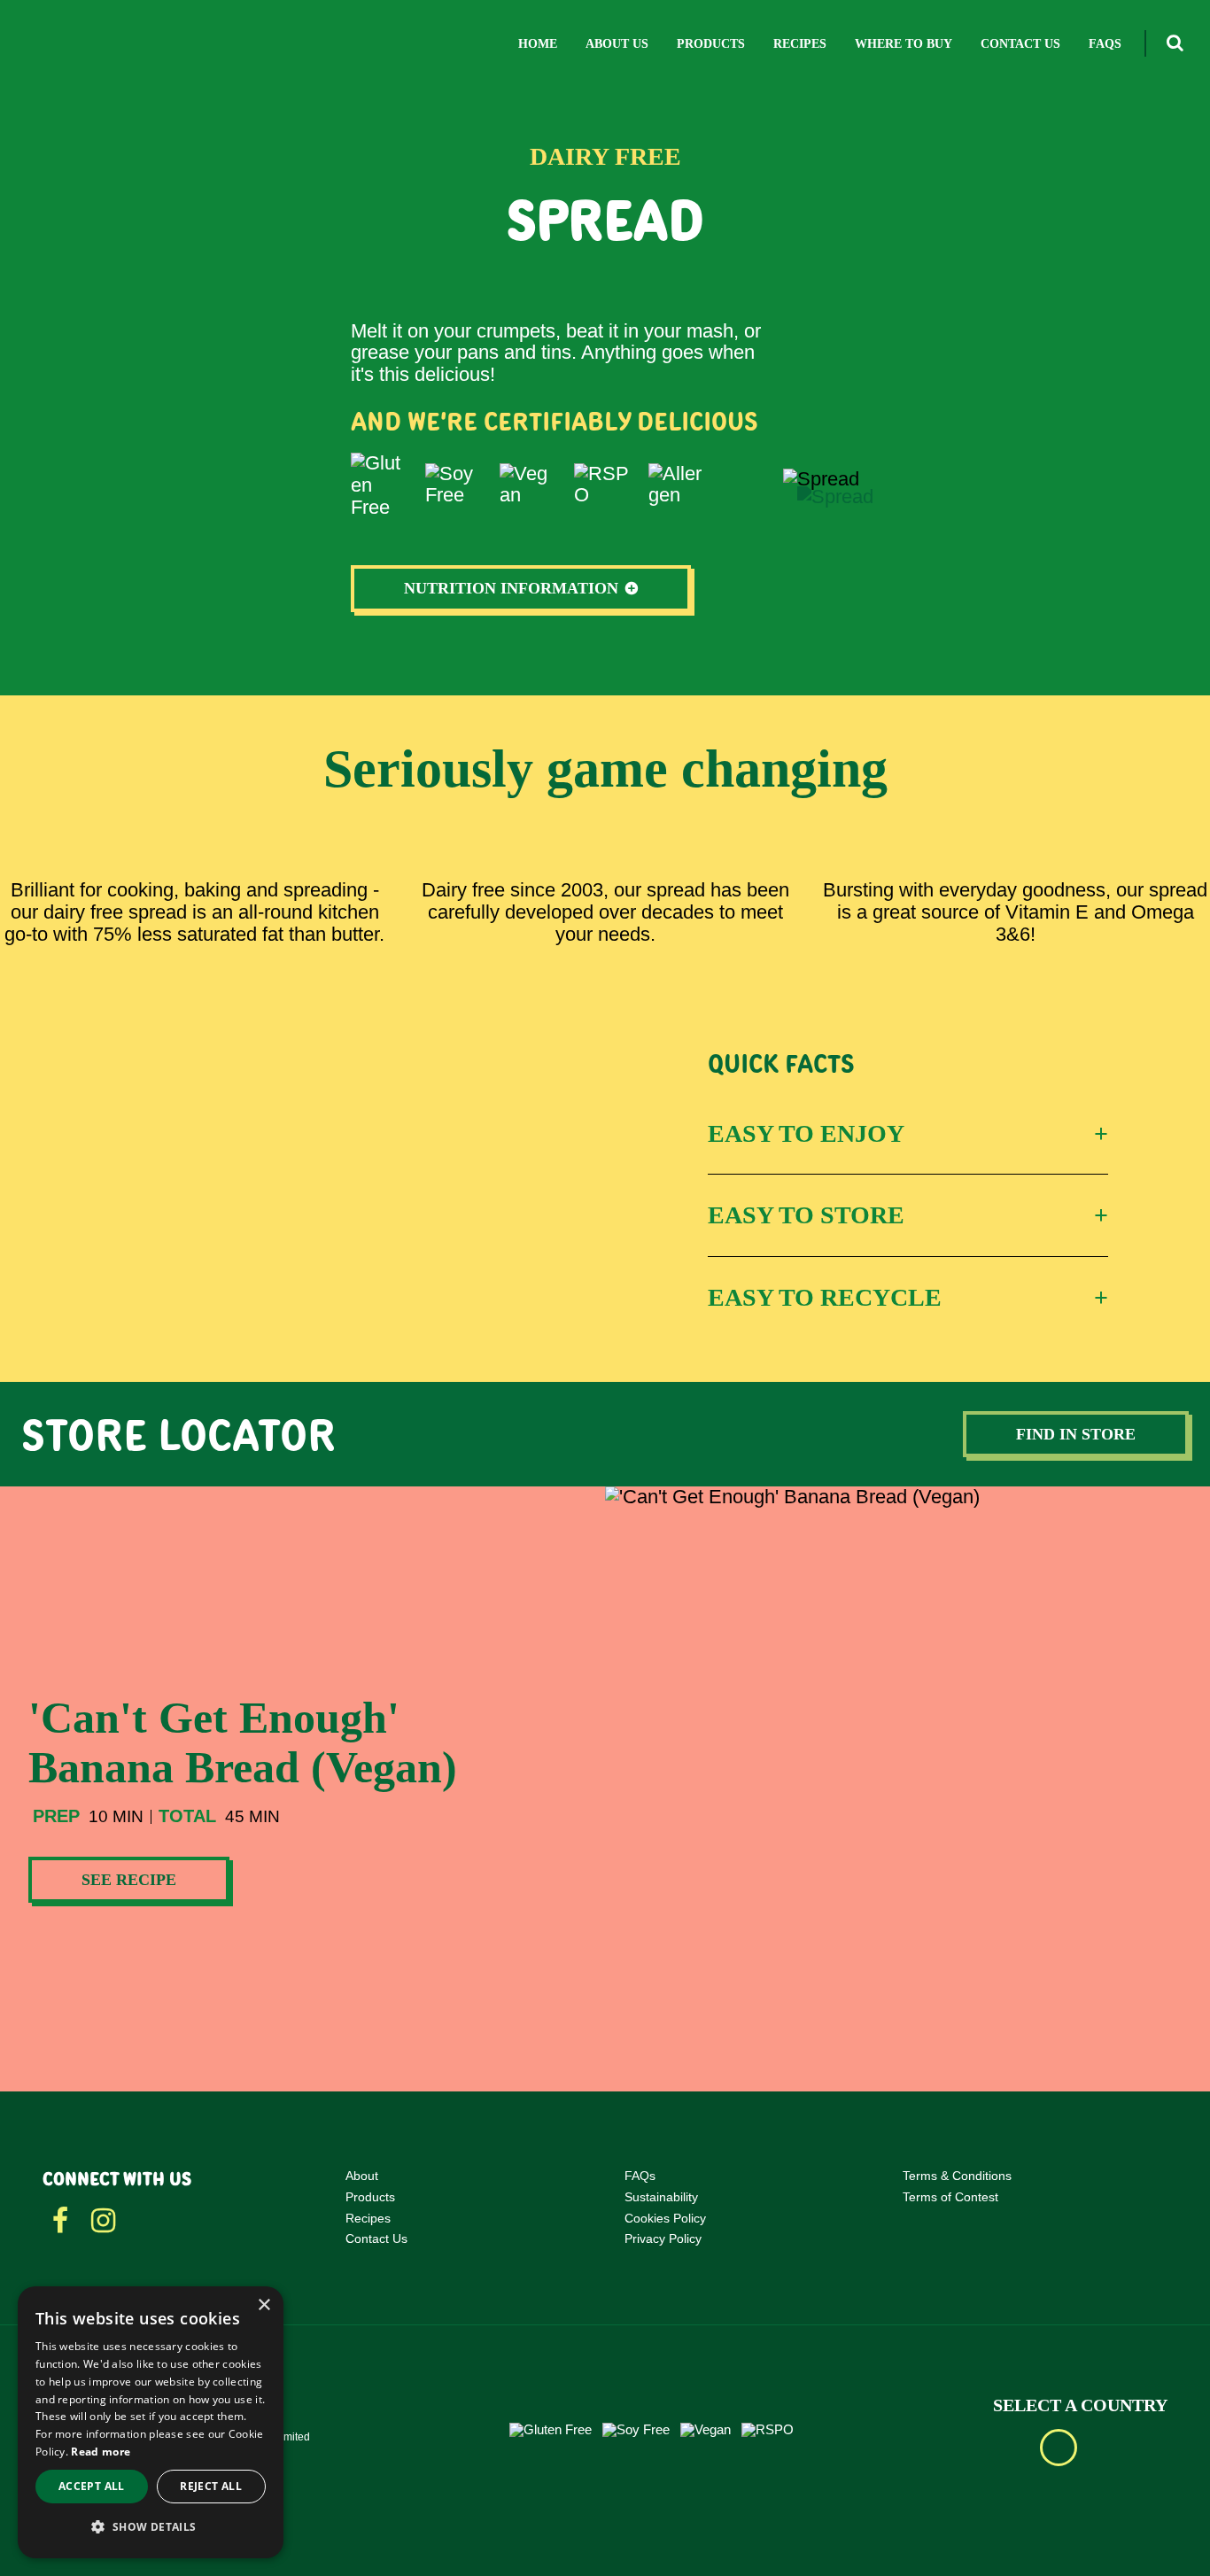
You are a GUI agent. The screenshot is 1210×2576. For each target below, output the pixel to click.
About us (617, 44)
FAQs (1105, 44)
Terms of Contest (950, 2197)
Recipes (800, 44)
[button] (151, 2528)
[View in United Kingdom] (1059, 2448)
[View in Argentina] (1108, 2448)
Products (711, 44)
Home (538, 44)
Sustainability (661, 2197)
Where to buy (904, 44)
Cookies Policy (665, 2218)
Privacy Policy (663, 2238)
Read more (101, 2452)
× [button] (264, 2305)
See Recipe (129, 1880)
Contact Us (376, 2238)
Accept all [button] (92, 2486)
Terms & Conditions (957, 2176)
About (362, 2176)
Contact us (1020, 44)
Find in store (1076, 1434)
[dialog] (151, 2422)
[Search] (1174, 43)
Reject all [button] (211, 2486)
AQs (644, 2176)
